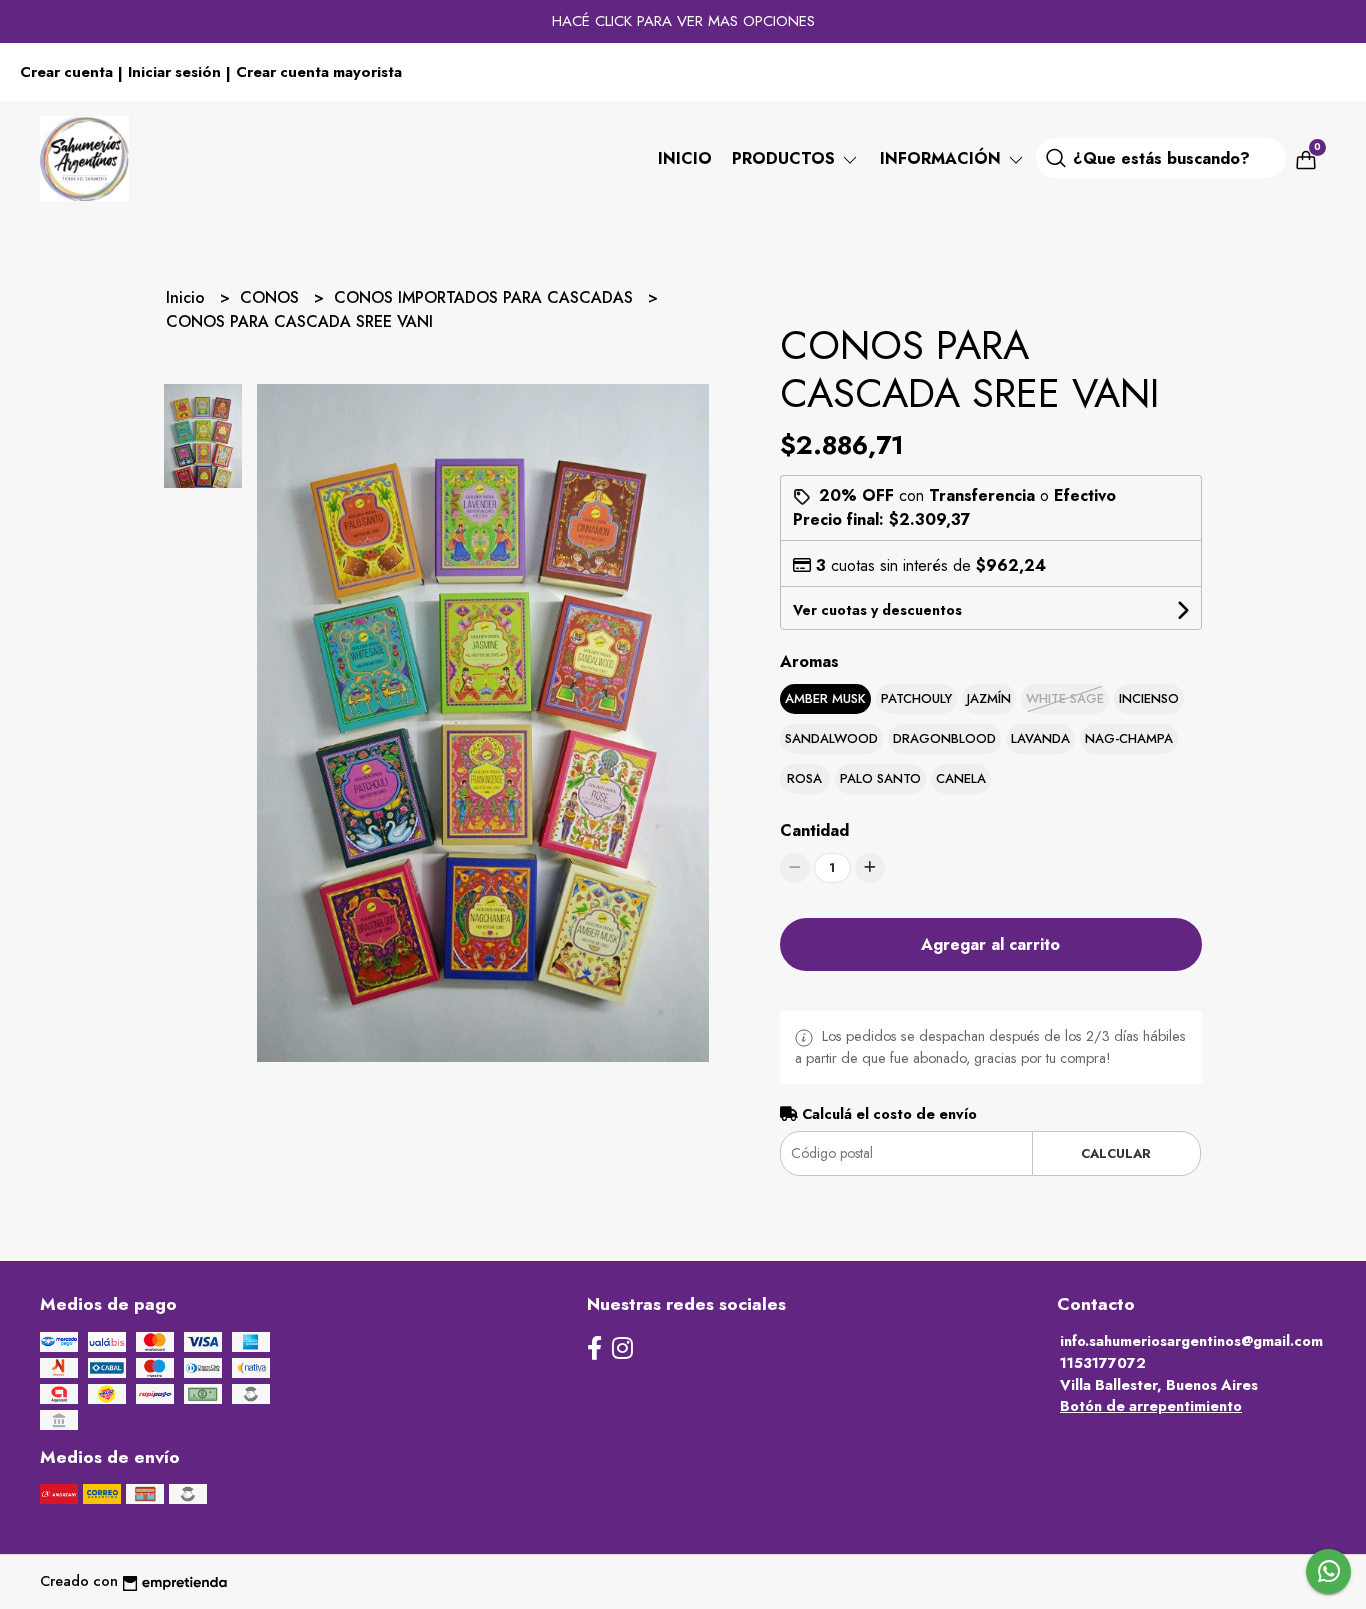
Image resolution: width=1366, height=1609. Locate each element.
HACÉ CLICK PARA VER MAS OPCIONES (683, 21)
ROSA (804, 778)
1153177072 (1103, 1363)
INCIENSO (1149, 698)
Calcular (1116, 1153)
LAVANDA (1040, 738)
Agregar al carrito (990, 944)
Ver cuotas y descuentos (877, 610)
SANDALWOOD (831, 738)
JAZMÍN (989, 698)
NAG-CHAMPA (1129, 738)
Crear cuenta (66, 72)
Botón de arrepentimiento (1151, 1406)
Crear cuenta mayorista (319, 72)
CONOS (272, 297)
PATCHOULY (916, 698)
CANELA (961, 778)
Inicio (685, 158)
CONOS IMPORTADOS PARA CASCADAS (486, 297)
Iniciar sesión (174, 72)
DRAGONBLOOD (944, 738)
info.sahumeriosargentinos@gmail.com (1191, 1341)
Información (943, 158)
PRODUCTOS (786, 158)
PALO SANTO (880, 778)
